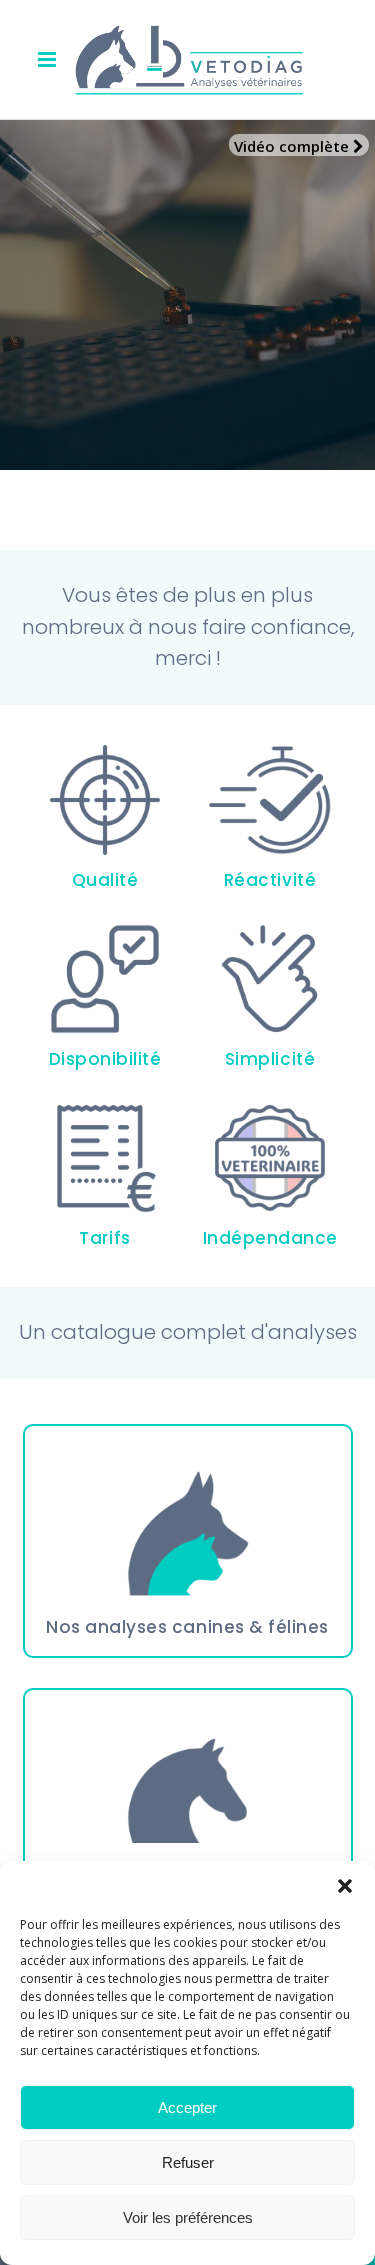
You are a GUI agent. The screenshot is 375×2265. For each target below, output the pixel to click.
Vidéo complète (293, 146)
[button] (345, 1886)
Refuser (188, 2162)
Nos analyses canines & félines (187, 1627)
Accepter (187, 2107)
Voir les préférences (188, 2217)
